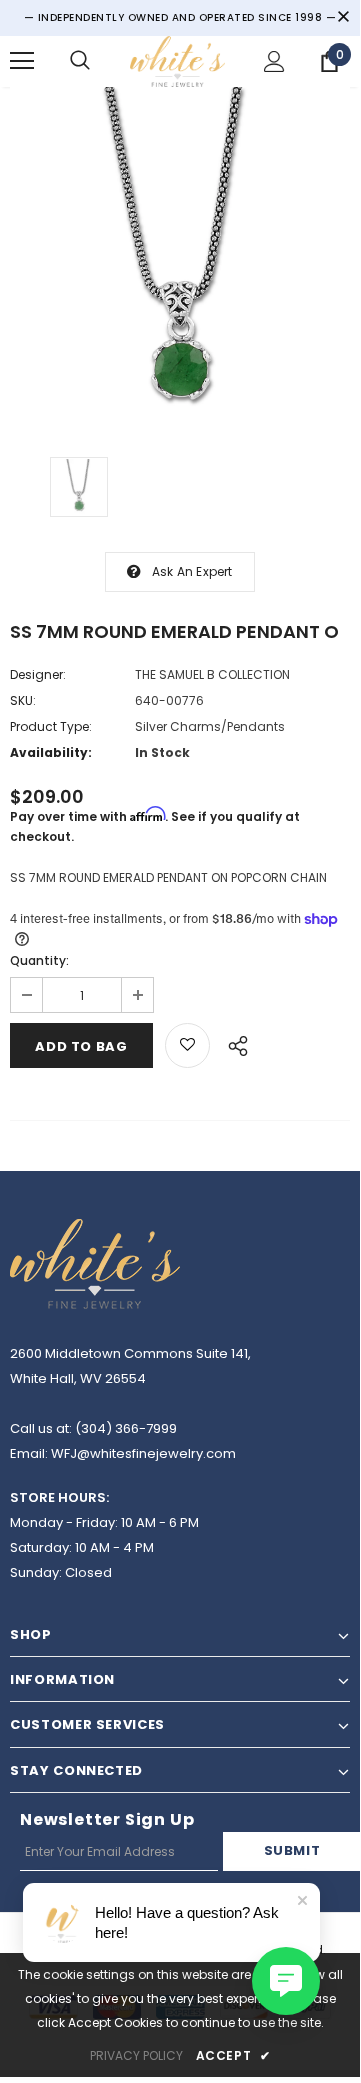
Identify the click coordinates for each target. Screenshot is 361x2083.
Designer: (38, 674)
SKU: (23, 700)
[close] (343, 18)
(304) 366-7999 (126, 1428)
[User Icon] (274, 61)
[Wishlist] (187, 1045)
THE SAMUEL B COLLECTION (212, 674)
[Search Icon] (80, 61)
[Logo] (177, 61)
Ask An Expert (192, 571)
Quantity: (39, 960)
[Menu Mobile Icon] (22, 61)
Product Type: (51, 726)
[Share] (232, 1043)
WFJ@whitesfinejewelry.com (143, 1453)
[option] (180, 257)
